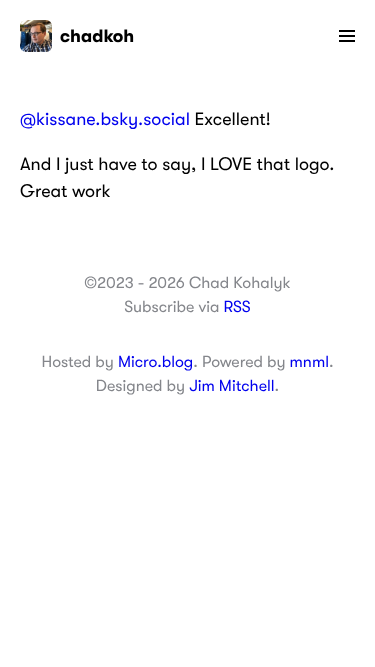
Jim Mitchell (231, 386)
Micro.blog (155, 362)
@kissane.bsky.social (105, 120)
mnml (309, 362)
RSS (236, 307)
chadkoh (97, 36)
